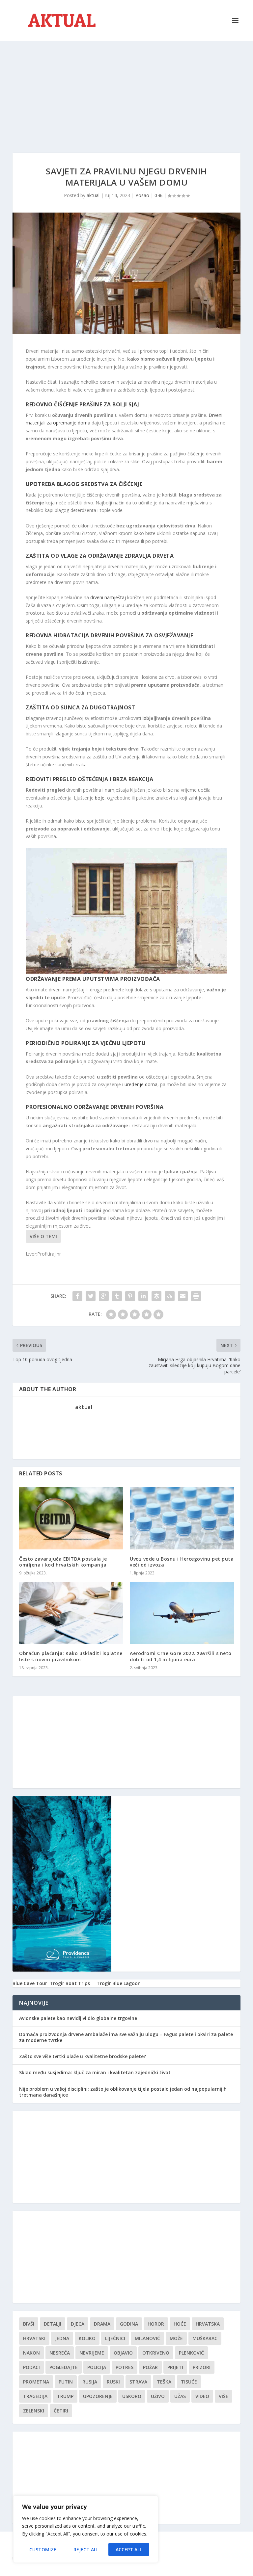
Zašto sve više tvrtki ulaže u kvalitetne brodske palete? (83, 2056)
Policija (97, 2367)
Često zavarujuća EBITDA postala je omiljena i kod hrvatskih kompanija (63, 1562)
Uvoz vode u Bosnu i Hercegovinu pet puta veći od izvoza (182, 1562)
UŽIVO (158, 2396)
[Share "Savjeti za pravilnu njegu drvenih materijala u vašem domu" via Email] (183, 1296)
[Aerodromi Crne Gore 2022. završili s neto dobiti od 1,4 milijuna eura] (182, 1613)
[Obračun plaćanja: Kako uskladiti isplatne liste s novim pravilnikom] (71, 1613)
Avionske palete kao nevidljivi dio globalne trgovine (78, 2018)
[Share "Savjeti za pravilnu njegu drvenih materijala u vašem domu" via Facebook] (77, 1296)
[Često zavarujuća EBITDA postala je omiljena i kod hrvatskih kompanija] (71, 1518)
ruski (113, 2382)
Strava (138, 2382)
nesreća (60, 2353)
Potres (125, 2367)
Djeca (78, 2324)
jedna (62, 2338)
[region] (86, 2529)
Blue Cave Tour (30, 1983)
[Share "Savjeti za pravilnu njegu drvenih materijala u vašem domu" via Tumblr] (117, 1296)
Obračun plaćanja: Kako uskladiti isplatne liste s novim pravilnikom (71, 1656)
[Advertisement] (126, 90)
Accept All (129, 2550)
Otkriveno (156, 2353)
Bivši (29, 2324)
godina (129, 2324)
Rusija (90, 2382)
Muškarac (205, 2338)
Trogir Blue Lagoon (119, 1983)
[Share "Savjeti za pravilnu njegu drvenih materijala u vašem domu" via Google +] (104, 1296)
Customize (43, 2550)
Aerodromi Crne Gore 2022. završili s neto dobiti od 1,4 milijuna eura (181, 1656)
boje (100, 798)
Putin (66, 2382)
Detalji (53, 2324)
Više (224, 2396)
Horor (156, 2324)
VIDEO (202, 2396)
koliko (87, 2338)
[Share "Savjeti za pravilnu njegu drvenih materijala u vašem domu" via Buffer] (156, 1296)
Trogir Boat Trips (70, 1983)
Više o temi (43, 1236)
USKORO (132, 2396)
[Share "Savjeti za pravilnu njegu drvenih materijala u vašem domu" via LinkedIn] (143, 1296)
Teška (164, 2382)
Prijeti (175, 2367)
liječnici (115, 2338)
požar (150, 2367)
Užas (180, 2396)
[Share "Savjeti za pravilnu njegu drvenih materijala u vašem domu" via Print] (196, 1296)
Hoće (180, 2324)
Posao (142, 195)
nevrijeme (92, 2353)
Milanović (147, 2338)
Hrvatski (34, 2338)
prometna (36, 2382)
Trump (65, 2396)
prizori (202, 2367)
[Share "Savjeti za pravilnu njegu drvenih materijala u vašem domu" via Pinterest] (130, 1296)
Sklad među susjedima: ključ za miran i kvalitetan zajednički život (95, 2072)
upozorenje (98, 2396)
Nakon (31, 2353)
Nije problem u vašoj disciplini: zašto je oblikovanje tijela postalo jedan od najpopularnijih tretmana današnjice (123, 2092)
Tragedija (35, 2396)
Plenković (191, 2353)
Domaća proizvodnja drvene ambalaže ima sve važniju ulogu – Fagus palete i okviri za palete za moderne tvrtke (126, 2037)
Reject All (86, 2550)
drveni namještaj (108, 597)
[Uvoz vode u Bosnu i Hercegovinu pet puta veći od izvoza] (182, 1518)
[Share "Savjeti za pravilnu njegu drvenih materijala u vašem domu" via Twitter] (91, 1296)
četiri (61, 2411)
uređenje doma (141, 1084)
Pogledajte (64, 2367)
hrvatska (208, 2324)
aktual (93, 195)
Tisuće (189, 2382)
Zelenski (34, 2411)
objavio (123, 2353)
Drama (102, 2324)
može (176, 2338)
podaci (31, 2367)
